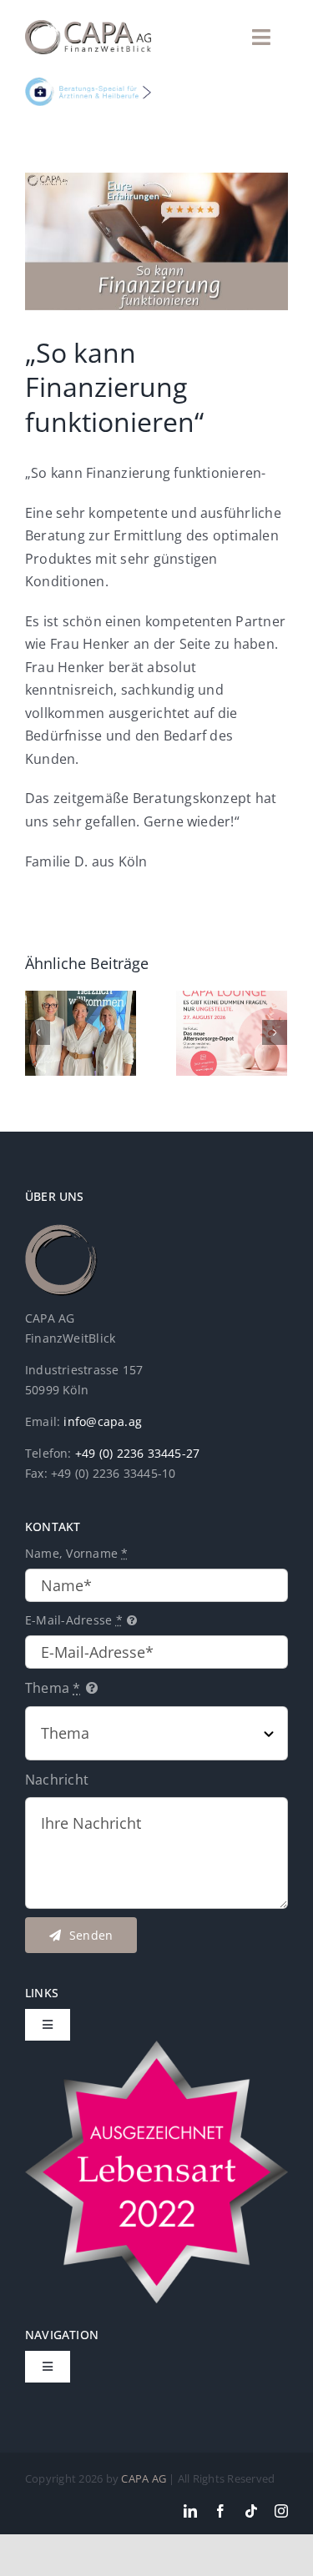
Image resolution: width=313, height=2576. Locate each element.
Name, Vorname (77, 1553)
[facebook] (220, 2511)
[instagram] (281, 2511)
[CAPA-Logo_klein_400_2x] (88, 27)
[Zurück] (38, 1032)
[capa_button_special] (88, 84)
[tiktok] (251, 2511)
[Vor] (275, 1032)
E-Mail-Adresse (74, 1620)
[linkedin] (190, 2511)
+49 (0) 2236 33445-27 (137, 1453)
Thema (53, 1688)
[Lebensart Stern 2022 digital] (156, 2047)
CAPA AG (144, 2478)
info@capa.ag (103, 1421)
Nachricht (57, 1780)
